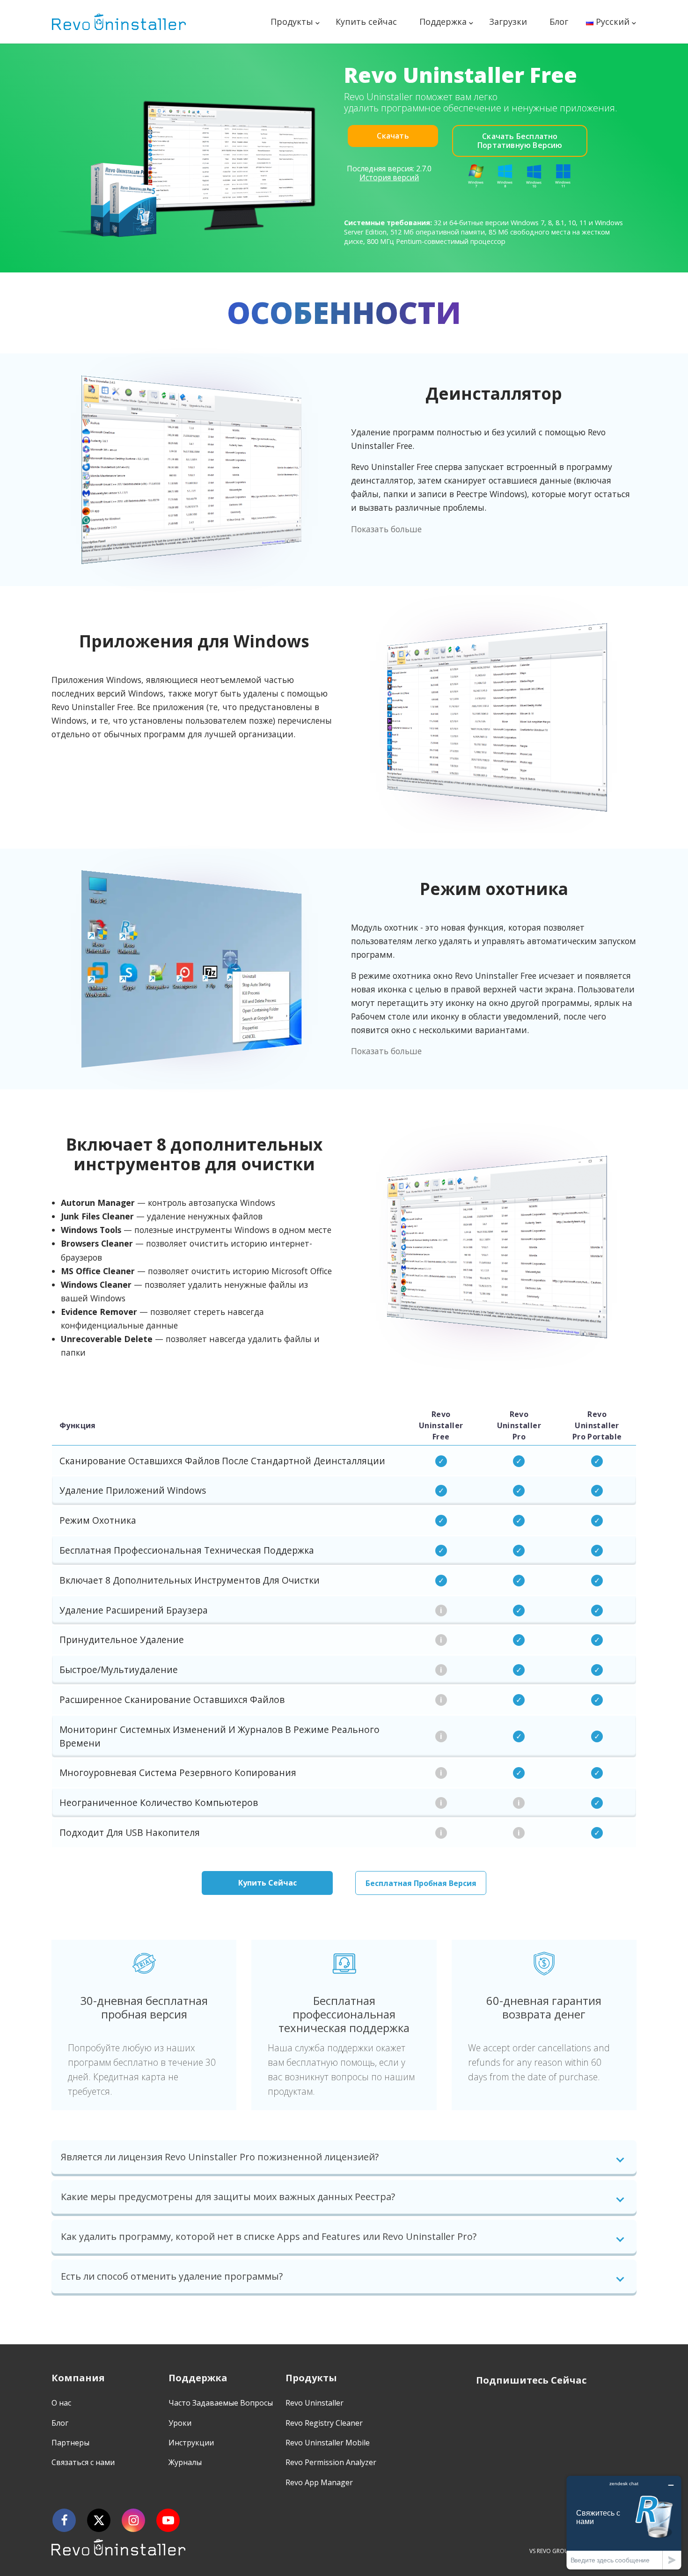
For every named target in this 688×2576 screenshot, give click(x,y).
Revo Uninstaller (315, 2403)
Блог (559, 22)
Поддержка (443, 22)
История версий (389, 177)
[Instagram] (133, 2520)
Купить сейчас (366, 22)
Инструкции (191, 2443)
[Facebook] (64, 2520)
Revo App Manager (319, 2482)
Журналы (185, 2462)
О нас (61, 2403)
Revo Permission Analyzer (331, 2462)
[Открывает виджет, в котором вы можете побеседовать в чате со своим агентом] (624, 2522)
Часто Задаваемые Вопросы (221, 2403)
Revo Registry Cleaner (324, 2423)
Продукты (292, 22)
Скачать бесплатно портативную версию (520, 141)
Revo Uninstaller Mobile (328, 2443)
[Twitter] (99, 2520)
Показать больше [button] (386, 529)
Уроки (180, 2423)
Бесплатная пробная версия (421, 1883)
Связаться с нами (83, 2462)
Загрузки (508, 22)
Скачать (393, 136)
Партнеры (70, 2443)
